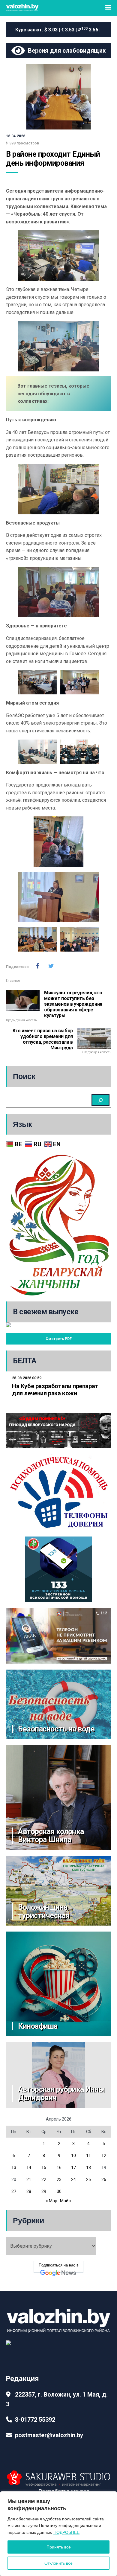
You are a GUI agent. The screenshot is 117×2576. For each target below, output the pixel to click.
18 (88, 2168)
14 (29, 2168)
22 (44, 2179)
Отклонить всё (58, 2563)
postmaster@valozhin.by (49, 2435)
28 (29, 2191)
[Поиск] (100, 1100)
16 (59, 2168)
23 (59, 2179)
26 (104, 2179)
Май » (66, 2201)
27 (14, 2191)
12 (104, 2156)
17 (73, 2168)
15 (44, 2168)
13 (14, 2168)
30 (59, 2191)
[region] (58, 2534)
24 (73, 2179)
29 (44, 2191)
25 (88, 2179)
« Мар (52, 2201)
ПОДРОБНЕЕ (66, 2532)
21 (29, 2179)
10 (73, 2156)
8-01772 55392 (35, 2420)
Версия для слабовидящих (65, 51)
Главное (13, 981)
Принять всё (59, 2547)
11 (88, 2156)
